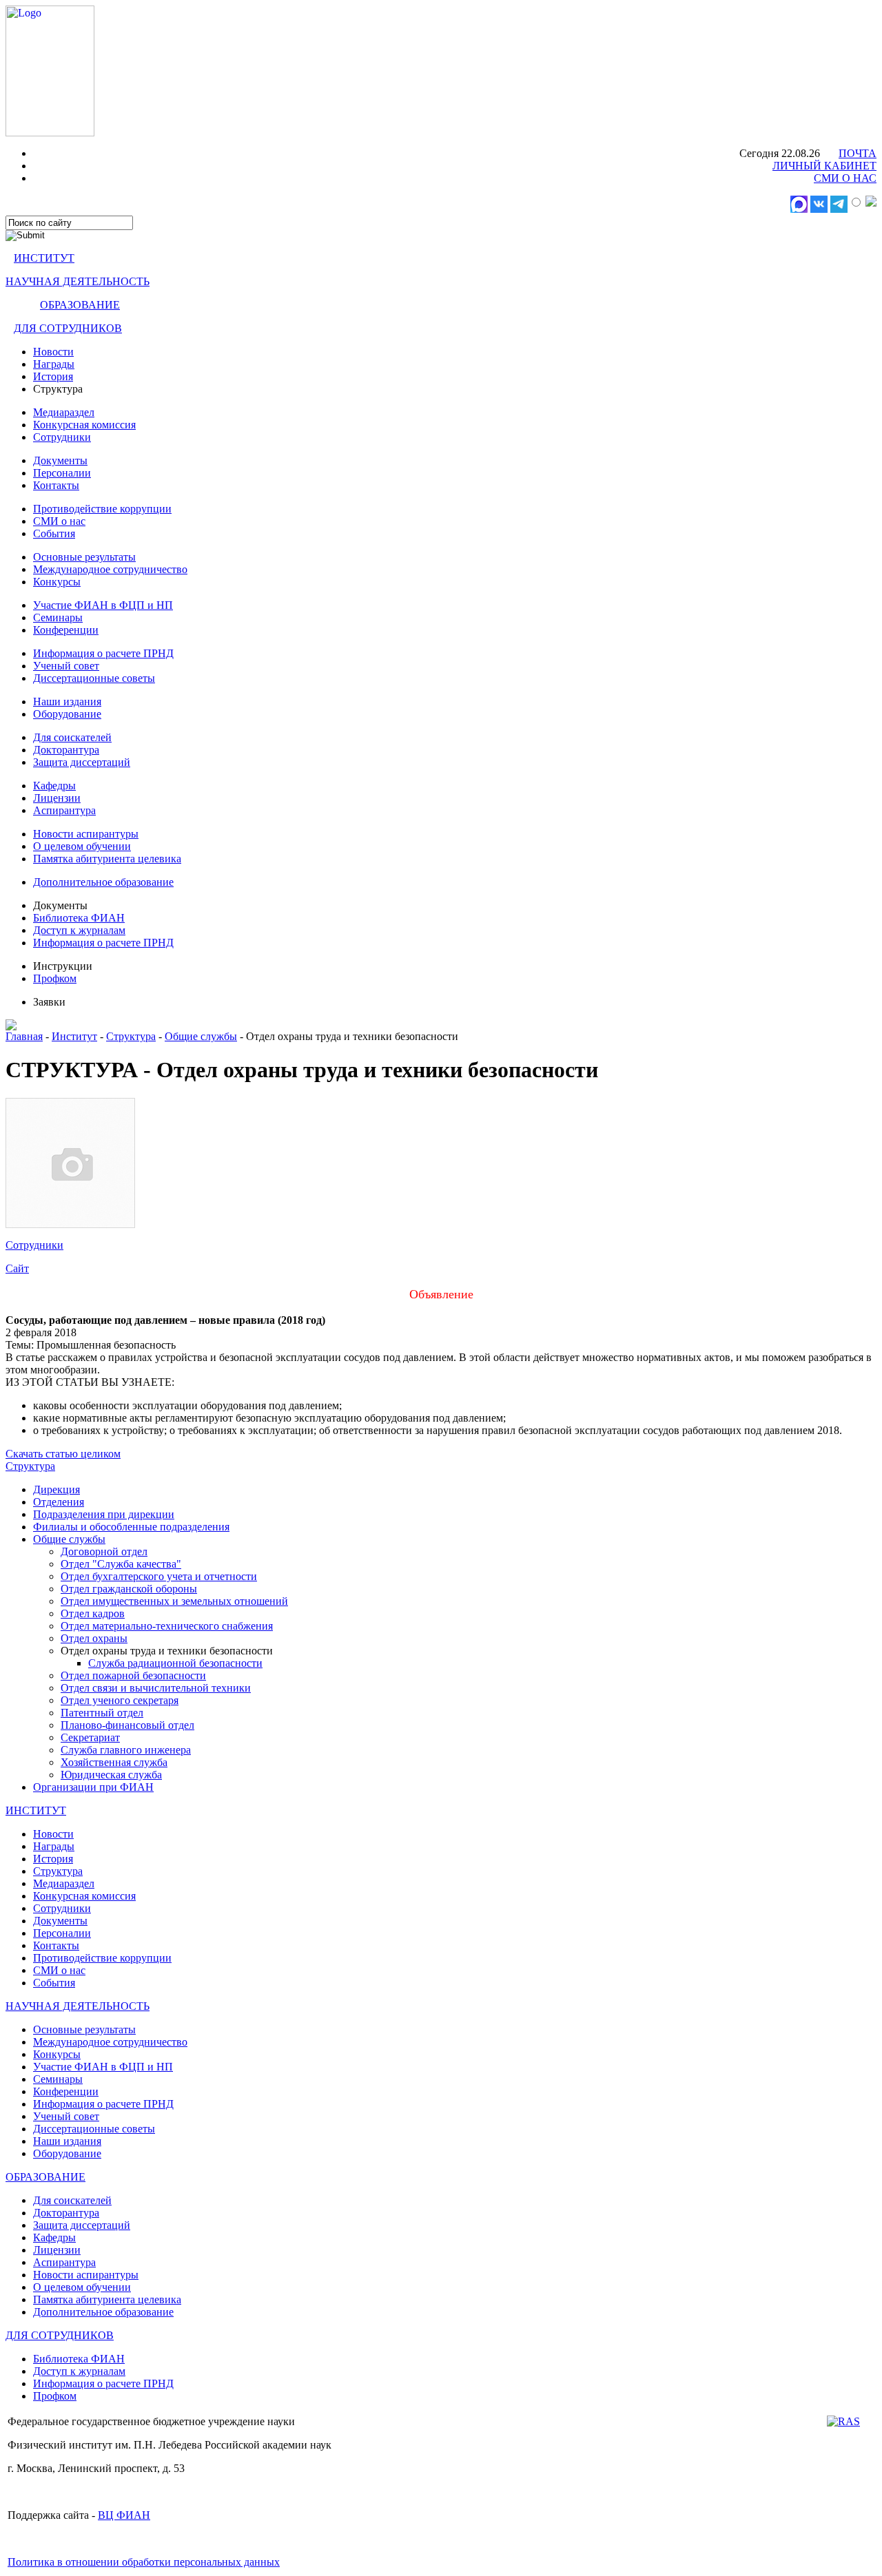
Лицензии (57, 798)
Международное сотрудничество (110, 569)
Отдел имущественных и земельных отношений (174, 1601)
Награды (54, 364)
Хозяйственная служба (114, 1762)
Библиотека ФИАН (79, 918)
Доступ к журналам (79, 930)
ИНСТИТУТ (44, 258)
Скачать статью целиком (63, 1454)
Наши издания (67, 702)
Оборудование (67, 714)
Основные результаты (84, 557)
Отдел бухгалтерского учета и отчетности (159, 1576)
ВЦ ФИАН (124, 2515)
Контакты (56, 485)
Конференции (66, 630)
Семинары (58, 617)
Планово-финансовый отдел (127, 1725)
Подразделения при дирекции (104, 1514)
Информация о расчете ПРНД (103, 653)
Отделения (59, 1502)
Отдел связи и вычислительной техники (156, 1688)
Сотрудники (62, 437)
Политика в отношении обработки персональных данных (144, 2562)
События (54, 533)
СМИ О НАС (845, 178)
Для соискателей (72, 737)
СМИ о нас (59, 521)
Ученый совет (66, 666)
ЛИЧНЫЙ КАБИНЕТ (824, 166)
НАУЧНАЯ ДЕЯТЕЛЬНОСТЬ (78, 281)
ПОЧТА (858, 153)
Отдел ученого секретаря (120, 1700)
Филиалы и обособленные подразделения (131, 1527)
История (53, 376)
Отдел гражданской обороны (129, 1589)
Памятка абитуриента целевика (107, 859)
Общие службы (201, 1036)
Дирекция (57, 1489)
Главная (24, 1036)
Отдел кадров (93, 1613)
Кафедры (54, 786)
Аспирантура (64, 810)
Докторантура (66, 750)
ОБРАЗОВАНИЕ (80, 305)
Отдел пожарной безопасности (133, 1675)
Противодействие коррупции (102, 509)
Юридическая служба (111, 1775)
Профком (55, 978)
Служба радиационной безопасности (175, 1663)
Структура (131, 1036)
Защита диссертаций (82, 762)
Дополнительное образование (103, 882)
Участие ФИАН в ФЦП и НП (103, 605)
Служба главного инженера (126, 1750)
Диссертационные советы (94, 678)
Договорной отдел (104, 1551)
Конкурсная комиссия (84, 425)
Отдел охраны (94, 1638)
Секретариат (90, 1737)
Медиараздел (64, 412)
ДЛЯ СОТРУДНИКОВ (68, 328)
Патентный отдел (102, 1713)
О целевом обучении (82, 846)
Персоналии (62, 473)
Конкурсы (57, 582)
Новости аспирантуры (86, 834)
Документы (60, 460)
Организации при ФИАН (93, 1787)
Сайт (17, 1268)
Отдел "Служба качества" (121, 1564)
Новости (53, 352)
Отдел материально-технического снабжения (167, 1626)
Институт (74, 1036)
